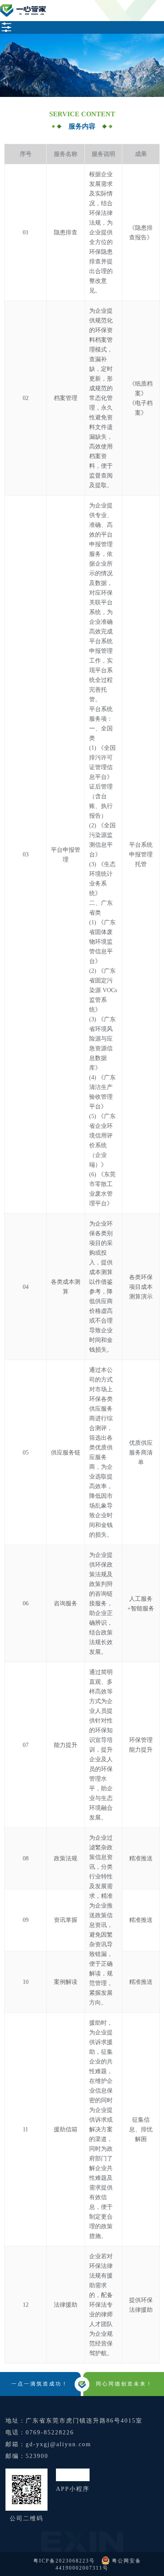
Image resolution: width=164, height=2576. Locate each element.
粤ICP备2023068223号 (65, 2561)
